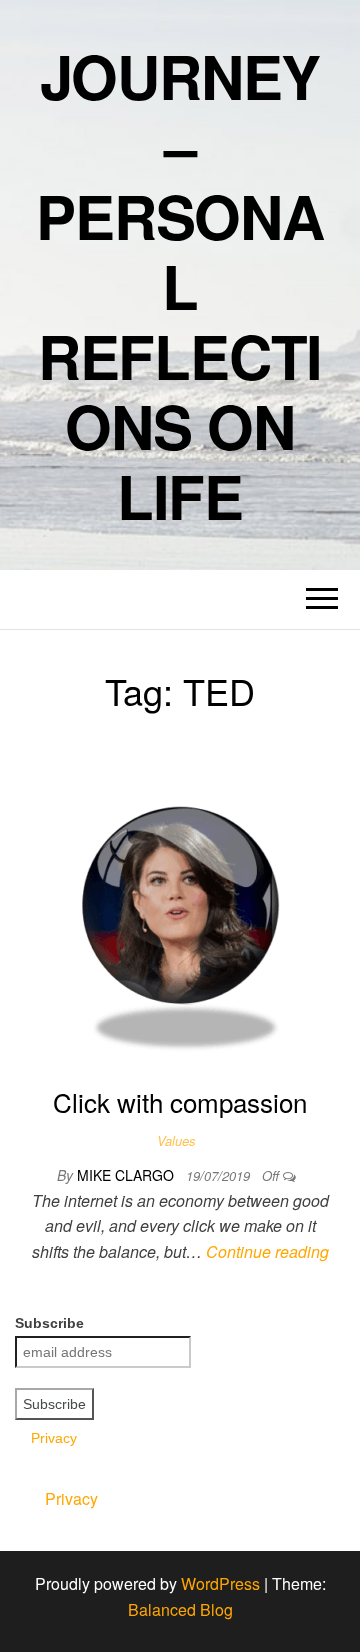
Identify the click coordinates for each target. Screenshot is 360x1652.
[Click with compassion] (180, 919)
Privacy (46, 1438)
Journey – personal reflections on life (180, 285)
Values (176, 1140)
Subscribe (49, 1323)
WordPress (220, 1583)
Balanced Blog (180, 1609)
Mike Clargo (127, 1175)
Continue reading (267, 1251)
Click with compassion (180, 1101)
